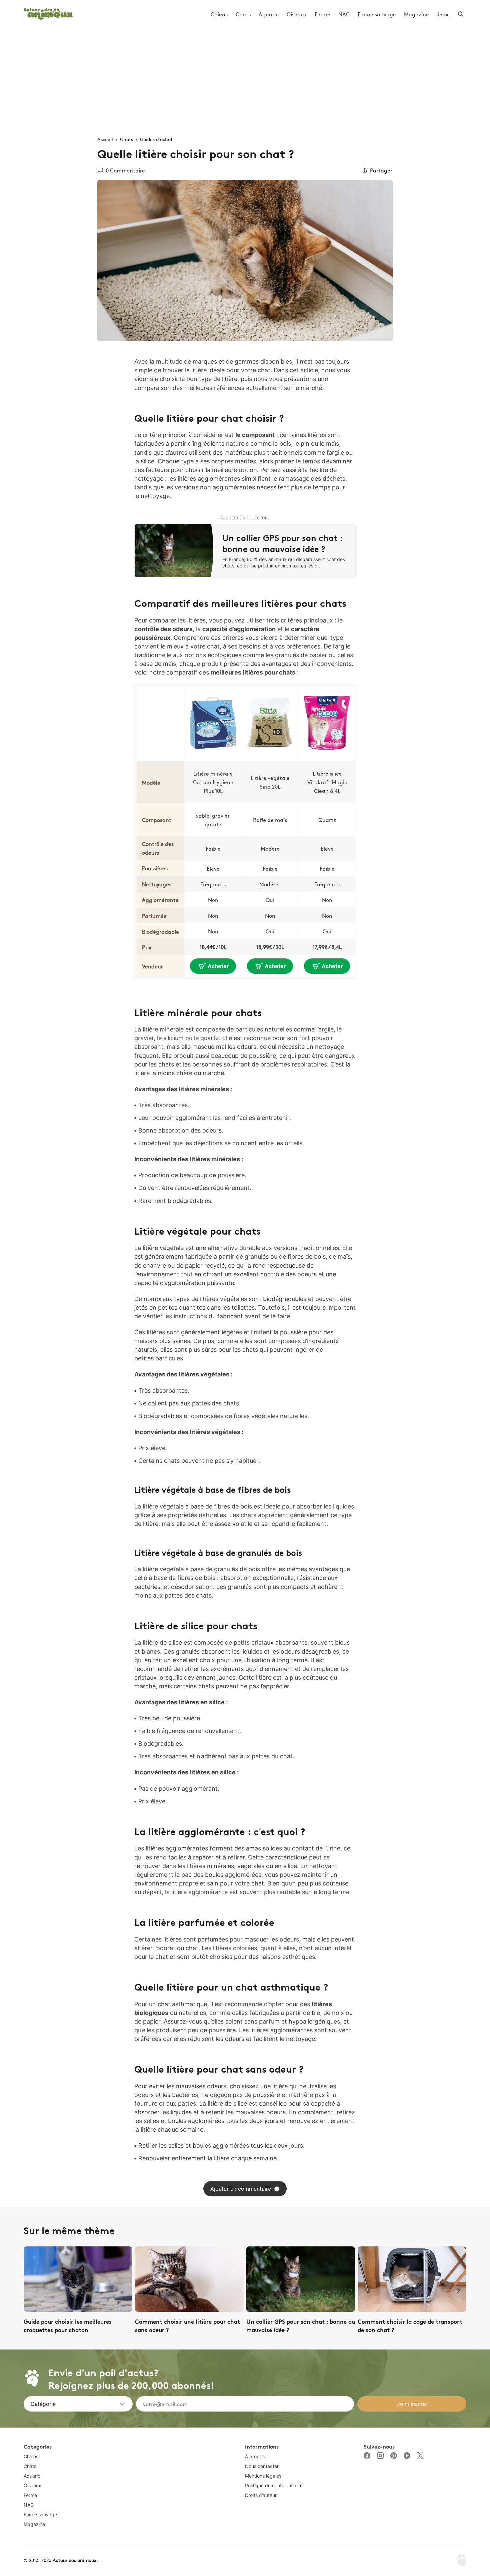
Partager (381, 170)
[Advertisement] (245, 78)
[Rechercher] (461, 14)
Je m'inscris (412, 2404)
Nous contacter (262, 2466)
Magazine (416, 14)
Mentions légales (263, 2476)
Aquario (269, 14)
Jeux (443, 14)
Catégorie (43, 2404)
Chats (243, 14)
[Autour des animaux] (48, 13)
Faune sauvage (377, 14)
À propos (255, 2456)
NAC (344, 14)
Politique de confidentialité (274, 2485)
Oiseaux (297, 14)
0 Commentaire (125, 170)
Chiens (219, 14)
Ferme (322, 14)
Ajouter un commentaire (241, 2189)
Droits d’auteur (261, 2495)
